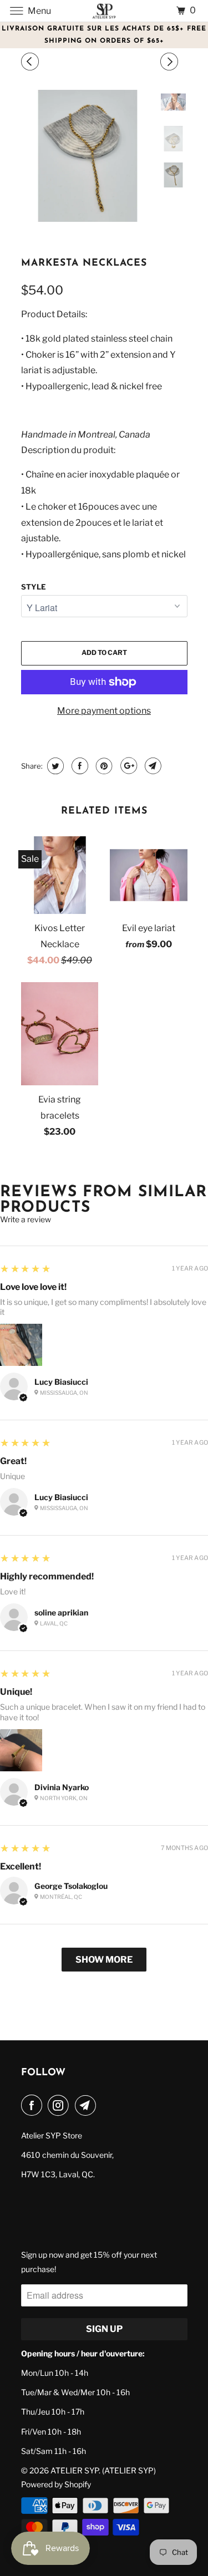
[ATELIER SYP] (104, 11)
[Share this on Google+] (127, 766)
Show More (104, 1960)
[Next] (171, 62)
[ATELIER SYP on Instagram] (60, 2105)
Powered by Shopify (56, 2484)
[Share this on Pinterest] (103, 766)
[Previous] (32, 62)
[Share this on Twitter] (54, 766)
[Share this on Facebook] (78, 766)
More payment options (104, 711)
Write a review (26, 1220)
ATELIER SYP (75, 2470)
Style (34, 587)
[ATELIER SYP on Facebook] (34, 2105)
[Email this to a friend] (152, 766)
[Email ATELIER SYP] (88, 2105)
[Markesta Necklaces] (88, 156)
